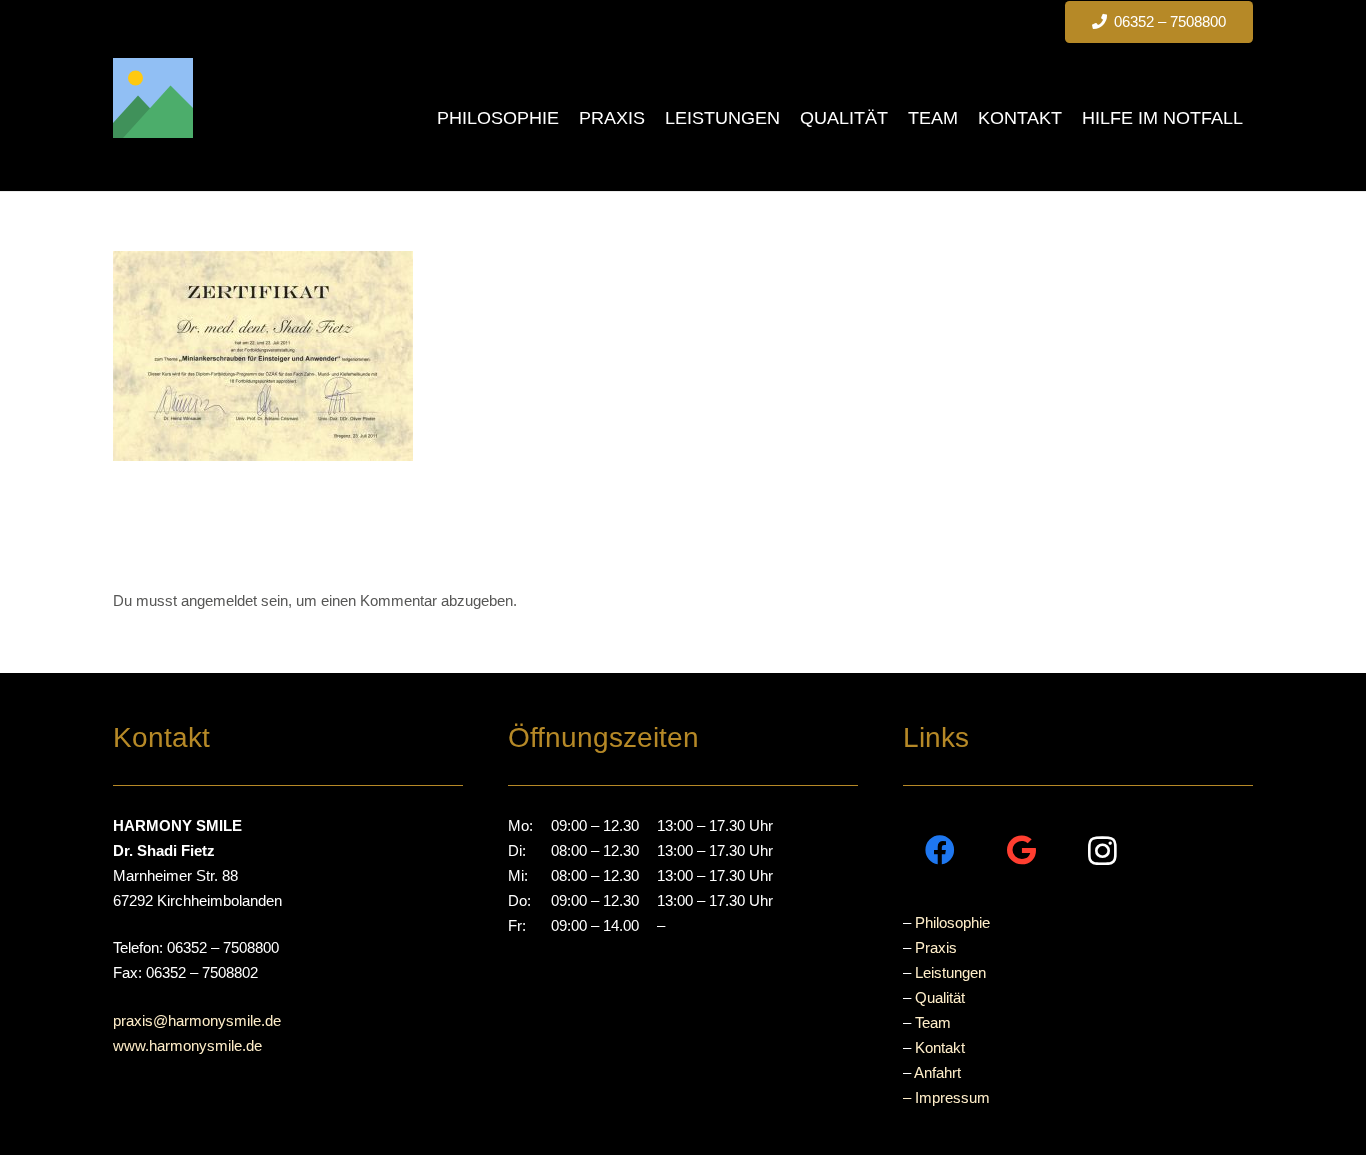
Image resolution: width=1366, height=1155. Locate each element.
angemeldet (219, 600)
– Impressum (946, 1097)
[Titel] (153, 98)
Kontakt (940, 1047)
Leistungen (950, 972)
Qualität (940, 997)
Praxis (936, 947)
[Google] (1021, 850)
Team (933, 1022)
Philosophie (952, 922)
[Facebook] (940, 850)
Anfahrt (937, 1072)
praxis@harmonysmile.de (197, 1020)
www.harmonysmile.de (187, 1045)
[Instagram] (1102, 850)
